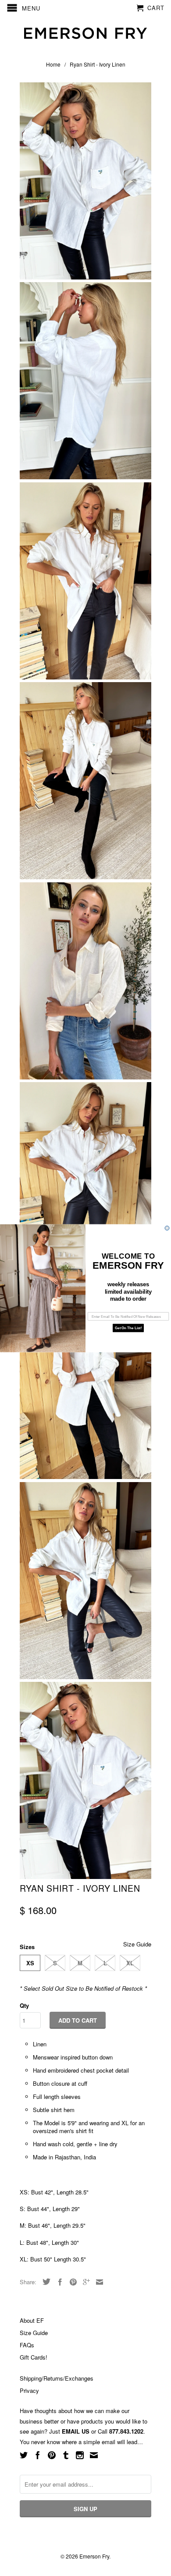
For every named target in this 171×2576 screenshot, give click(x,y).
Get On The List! (128, 1328)
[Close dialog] (167, 1228)
